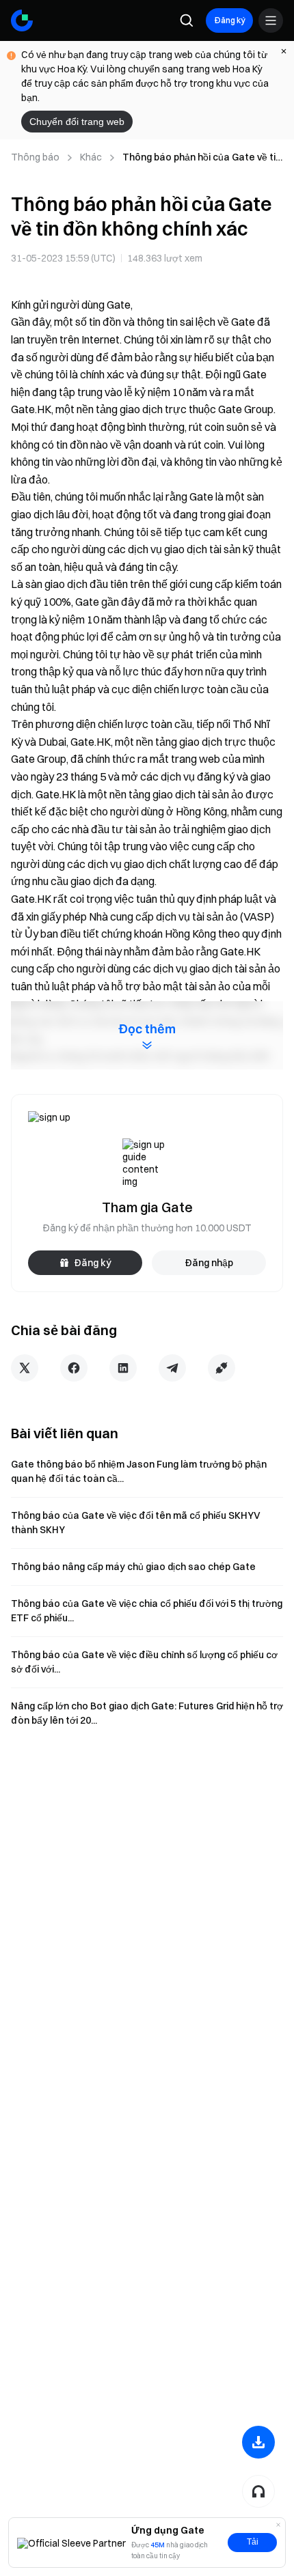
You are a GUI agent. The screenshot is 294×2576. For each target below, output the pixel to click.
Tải (253, 2542)
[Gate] (22, 20)
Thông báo (35, 157)
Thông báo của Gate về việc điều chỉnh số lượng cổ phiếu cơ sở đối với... (144, 1662)
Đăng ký (229, 20)
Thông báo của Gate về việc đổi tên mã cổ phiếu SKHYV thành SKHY (136, 1523)
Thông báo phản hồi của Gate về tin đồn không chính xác (202, 158)
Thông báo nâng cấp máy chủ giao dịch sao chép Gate (133, 1567)
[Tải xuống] (258, 2442)
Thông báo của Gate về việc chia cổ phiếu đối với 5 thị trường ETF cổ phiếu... (147, 1611)
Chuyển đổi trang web (77, 122)
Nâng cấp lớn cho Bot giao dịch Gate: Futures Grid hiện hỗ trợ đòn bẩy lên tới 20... (147, 1713)
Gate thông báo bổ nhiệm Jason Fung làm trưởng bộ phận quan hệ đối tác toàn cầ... (139, 1471)
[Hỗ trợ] (258, 2491)
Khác (91, 157)
